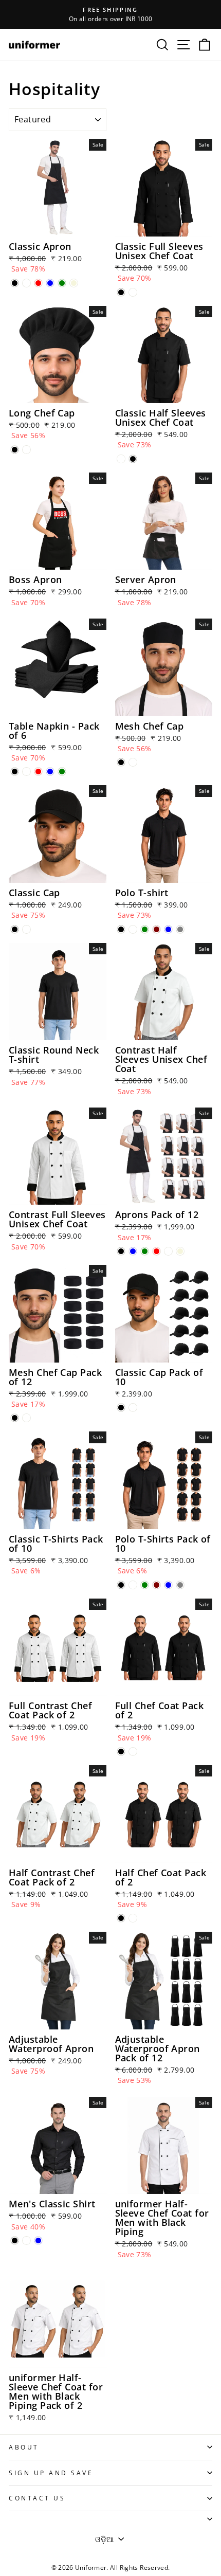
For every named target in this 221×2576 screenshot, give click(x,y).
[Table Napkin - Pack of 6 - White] (26, 772)
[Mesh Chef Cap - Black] (121, 762)
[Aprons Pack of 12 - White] (168, 1251)
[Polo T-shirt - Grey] (180, 929)
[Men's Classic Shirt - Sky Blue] (38, 2241)
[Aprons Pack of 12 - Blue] (133, 1251)
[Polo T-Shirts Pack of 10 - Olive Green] (145, 1585)
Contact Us (37, 2498)
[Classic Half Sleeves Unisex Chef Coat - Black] (133, 459)
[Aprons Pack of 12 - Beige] (180, 1251)
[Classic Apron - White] (26, 283)
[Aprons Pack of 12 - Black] (121, 1251)
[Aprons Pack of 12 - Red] (156, 1251)
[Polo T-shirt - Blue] (168, 929)
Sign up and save (51, 2473)
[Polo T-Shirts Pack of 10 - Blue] (168, 1585)
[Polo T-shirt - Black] (121, 929)
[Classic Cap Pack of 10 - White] (133, 1408)
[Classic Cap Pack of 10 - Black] (121, 1408)
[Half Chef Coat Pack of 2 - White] (133, 1918)
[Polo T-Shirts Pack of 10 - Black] (121, 1585)
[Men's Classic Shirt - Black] (15, 2241)
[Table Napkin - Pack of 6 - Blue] (50, 772)
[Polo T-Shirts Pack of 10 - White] (133, 1585)
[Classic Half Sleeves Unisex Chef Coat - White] (121, 459)
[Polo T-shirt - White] (133, 929)
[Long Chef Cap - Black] (15, 450)
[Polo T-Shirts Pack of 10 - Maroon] (156, 1585)
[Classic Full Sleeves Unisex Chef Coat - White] (133, 292)
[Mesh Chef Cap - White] (133, 762)
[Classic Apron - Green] (62, 283)
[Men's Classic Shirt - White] (26, 2241)
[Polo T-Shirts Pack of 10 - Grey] (180, 1585)
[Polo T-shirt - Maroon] (156, 929)
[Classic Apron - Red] (38, 283)
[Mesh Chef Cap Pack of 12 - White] (26, 1418)
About (24, 2447)
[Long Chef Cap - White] (26, 450)
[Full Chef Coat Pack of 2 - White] (133, 1752)
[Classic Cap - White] (26, 929)
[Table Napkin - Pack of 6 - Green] (62, 772)
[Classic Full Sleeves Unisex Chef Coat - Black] (121, 292)
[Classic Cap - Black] (15, 929)
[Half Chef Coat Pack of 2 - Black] (121, 1918)
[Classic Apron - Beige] (74, 283)
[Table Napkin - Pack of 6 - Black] (15, 772)
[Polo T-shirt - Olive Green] (145, 929)
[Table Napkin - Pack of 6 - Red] (38, 772)
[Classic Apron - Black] (15, 283)
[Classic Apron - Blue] (50, 283)
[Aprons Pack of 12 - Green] (145, 1251)
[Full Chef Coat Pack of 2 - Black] (121, 1752)
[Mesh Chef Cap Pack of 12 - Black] (15, 1418)
